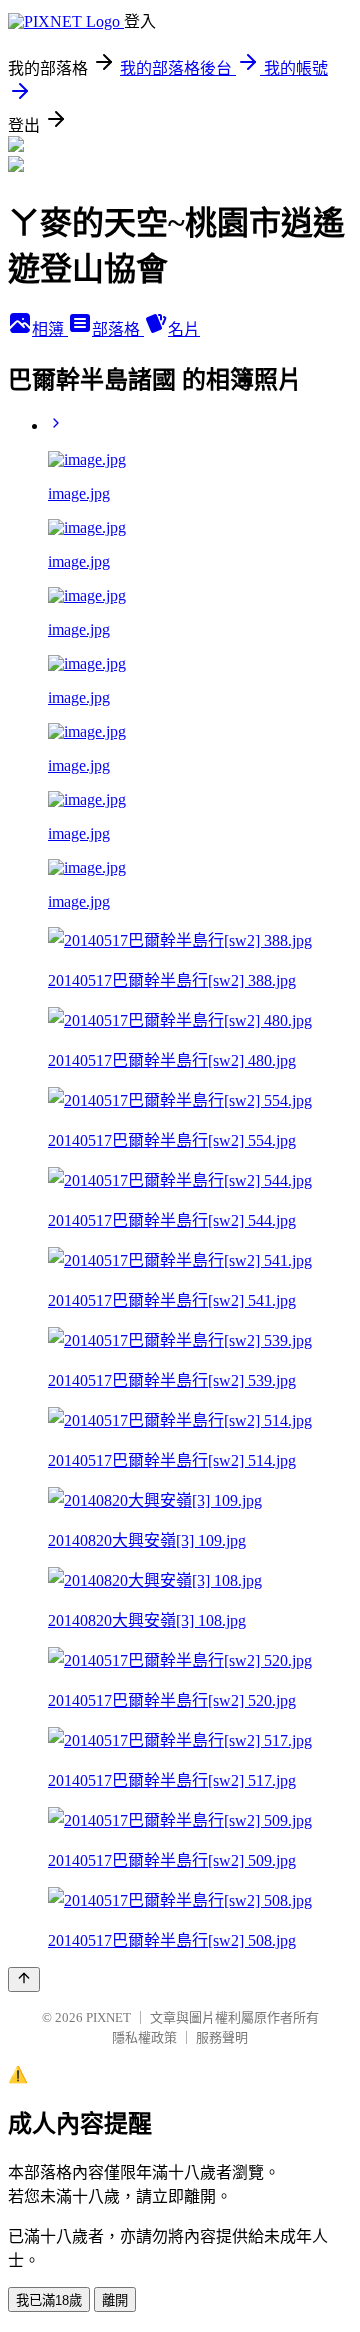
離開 (115, 2300)
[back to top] (24, 1979)
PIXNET (108, 2017)
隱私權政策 (144, 2037)
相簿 (50, 329)
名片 (184, 329)
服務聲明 (222, 2037)
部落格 (118, 329)
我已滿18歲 (49, 2300)
